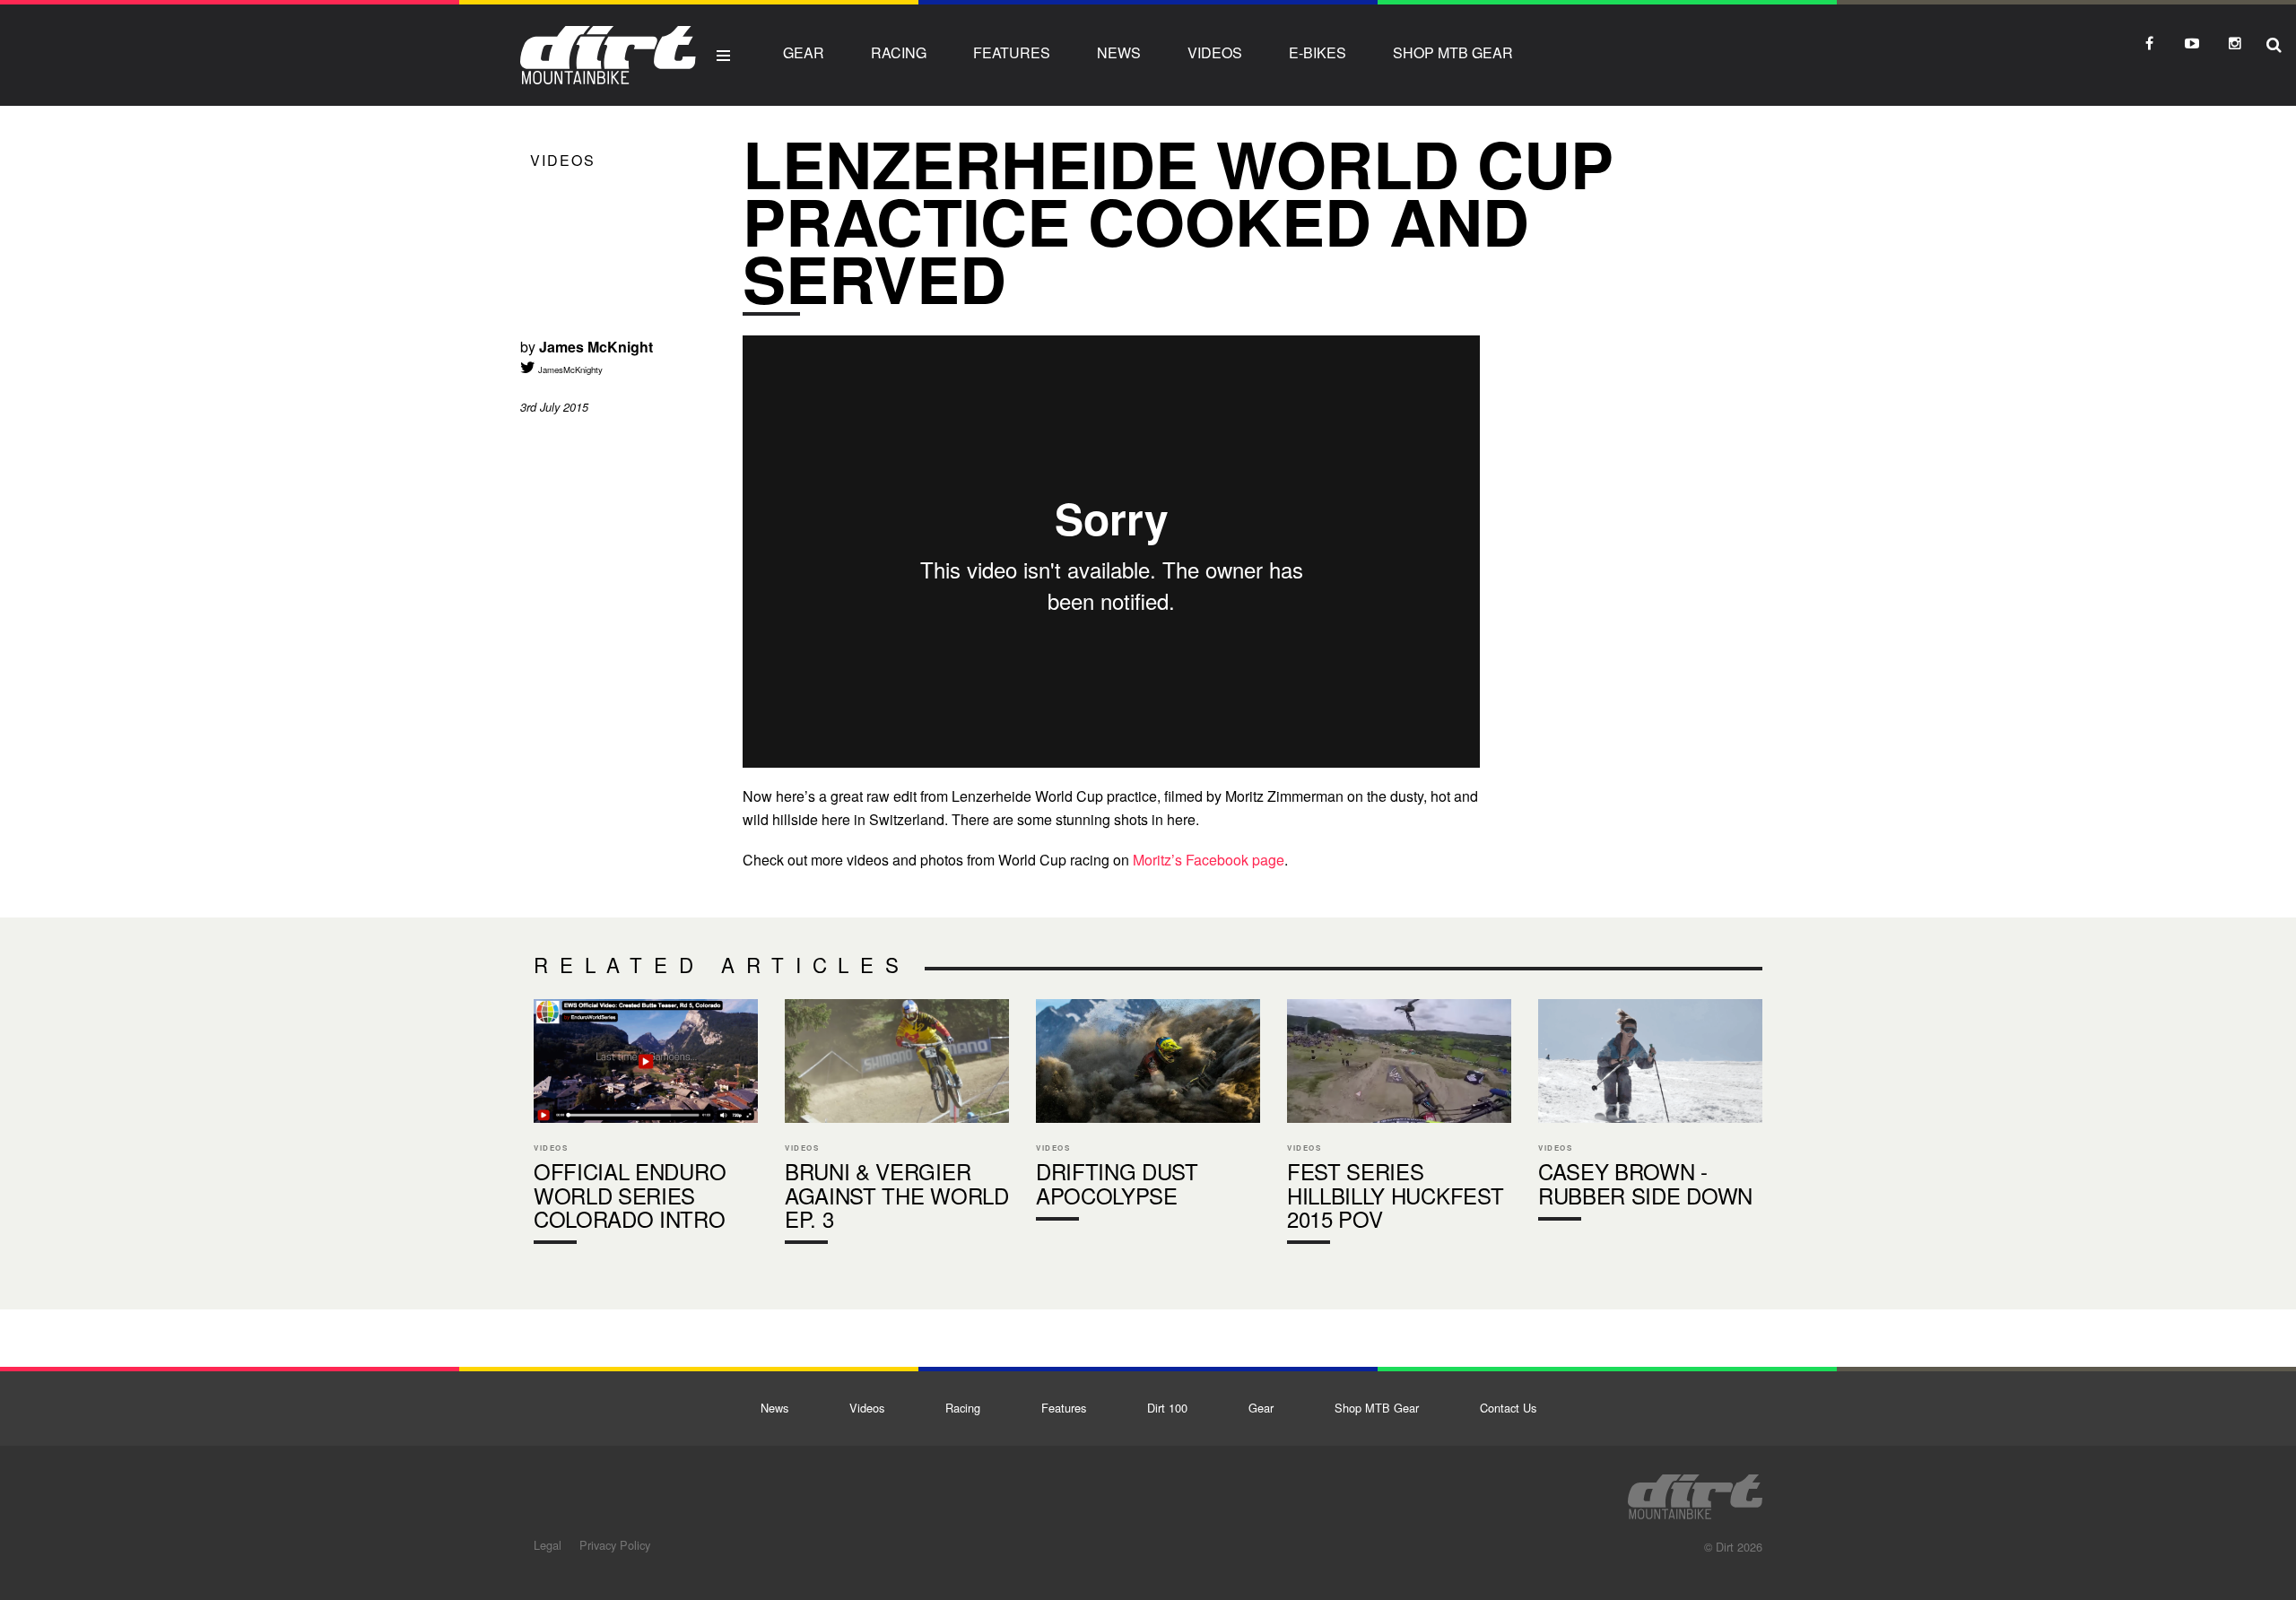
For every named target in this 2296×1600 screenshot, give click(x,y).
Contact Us (1508, 1408)
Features (1012, 52)
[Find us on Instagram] (2235, 43)
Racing (899, 52)
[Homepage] (1695, 1491)
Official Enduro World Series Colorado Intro (646, 1126)
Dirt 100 (1167, 1408)
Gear (804, 52)
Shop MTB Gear (1453, 52)
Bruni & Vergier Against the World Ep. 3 (897, 1126)
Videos (1215, 52)
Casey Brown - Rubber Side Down (1650, 1114)
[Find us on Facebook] (2149, 43)
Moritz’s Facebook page (1209, 860)
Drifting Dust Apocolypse (1148, 1114)
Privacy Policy (615, 1545)
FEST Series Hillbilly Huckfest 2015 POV (1399, 1126)
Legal (548, 1545)
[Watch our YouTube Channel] (2192, 43)
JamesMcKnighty (569, 370)
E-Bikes (1318, 52)
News (1119, 52)
